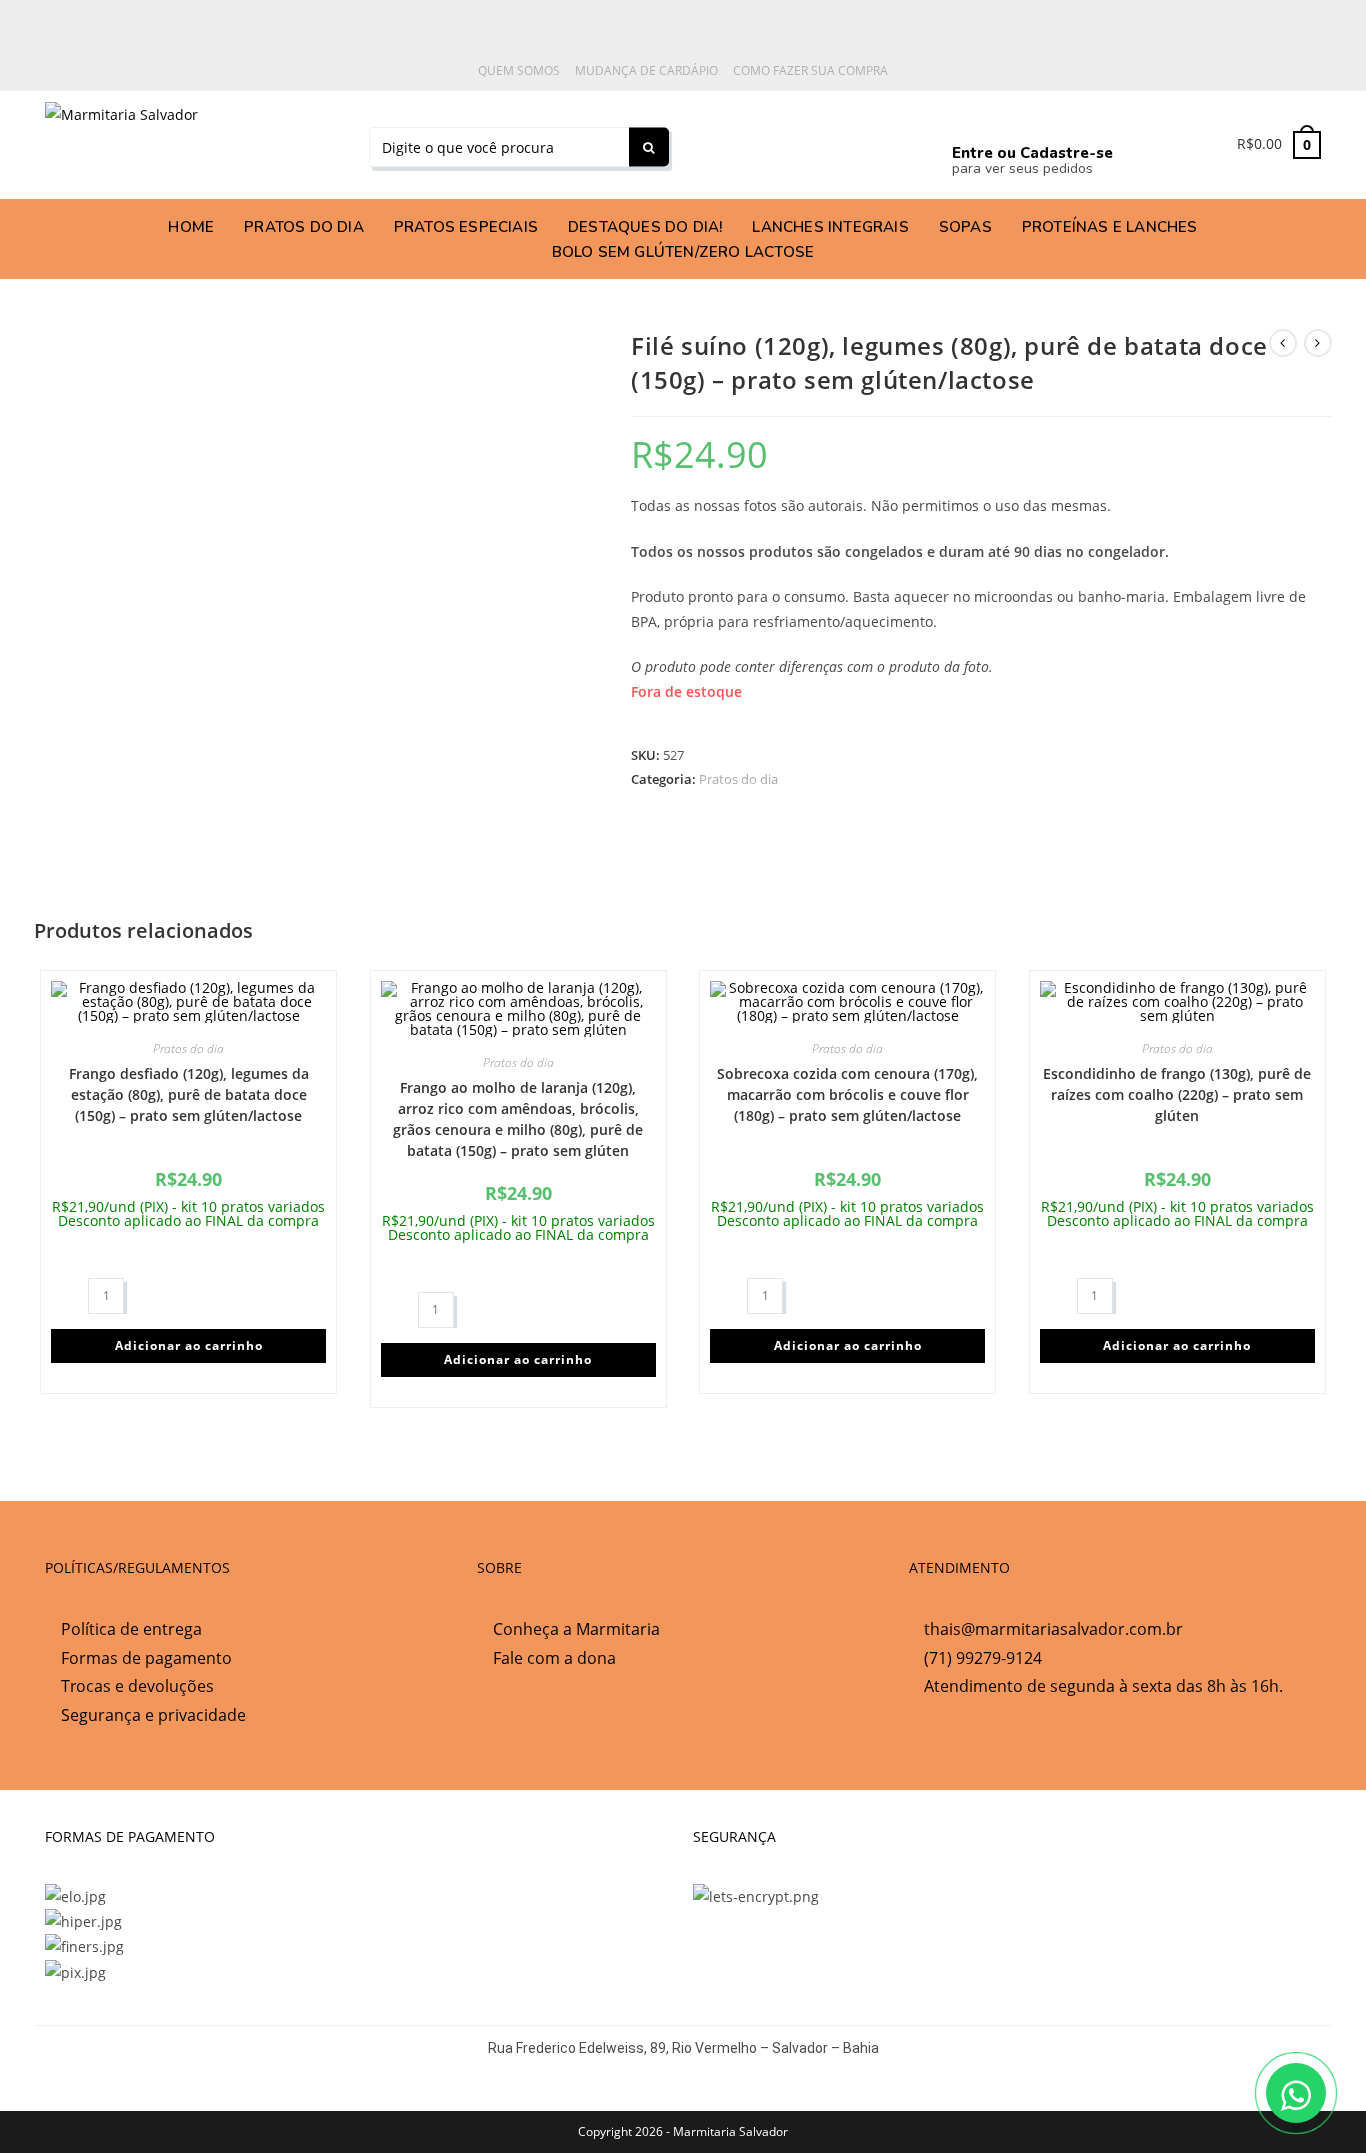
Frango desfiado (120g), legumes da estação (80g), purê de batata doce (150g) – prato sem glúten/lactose (189, 1094)
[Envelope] (886, 141)
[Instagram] (793, 141)
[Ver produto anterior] (1283, 343)
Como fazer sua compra (810, 70)
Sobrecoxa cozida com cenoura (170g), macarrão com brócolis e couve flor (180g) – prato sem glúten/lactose (847, 1094)
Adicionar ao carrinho (189, 1345)
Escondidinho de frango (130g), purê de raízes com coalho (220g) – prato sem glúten (1177, 1094)
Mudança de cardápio (646, 70)
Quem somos (519, 70)
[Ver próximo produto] (1318, 343)
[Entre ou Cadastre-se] (969, 118)
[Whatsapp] (700, 141)
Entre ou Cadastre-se (1032, 153)
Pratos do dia (738, 779)
